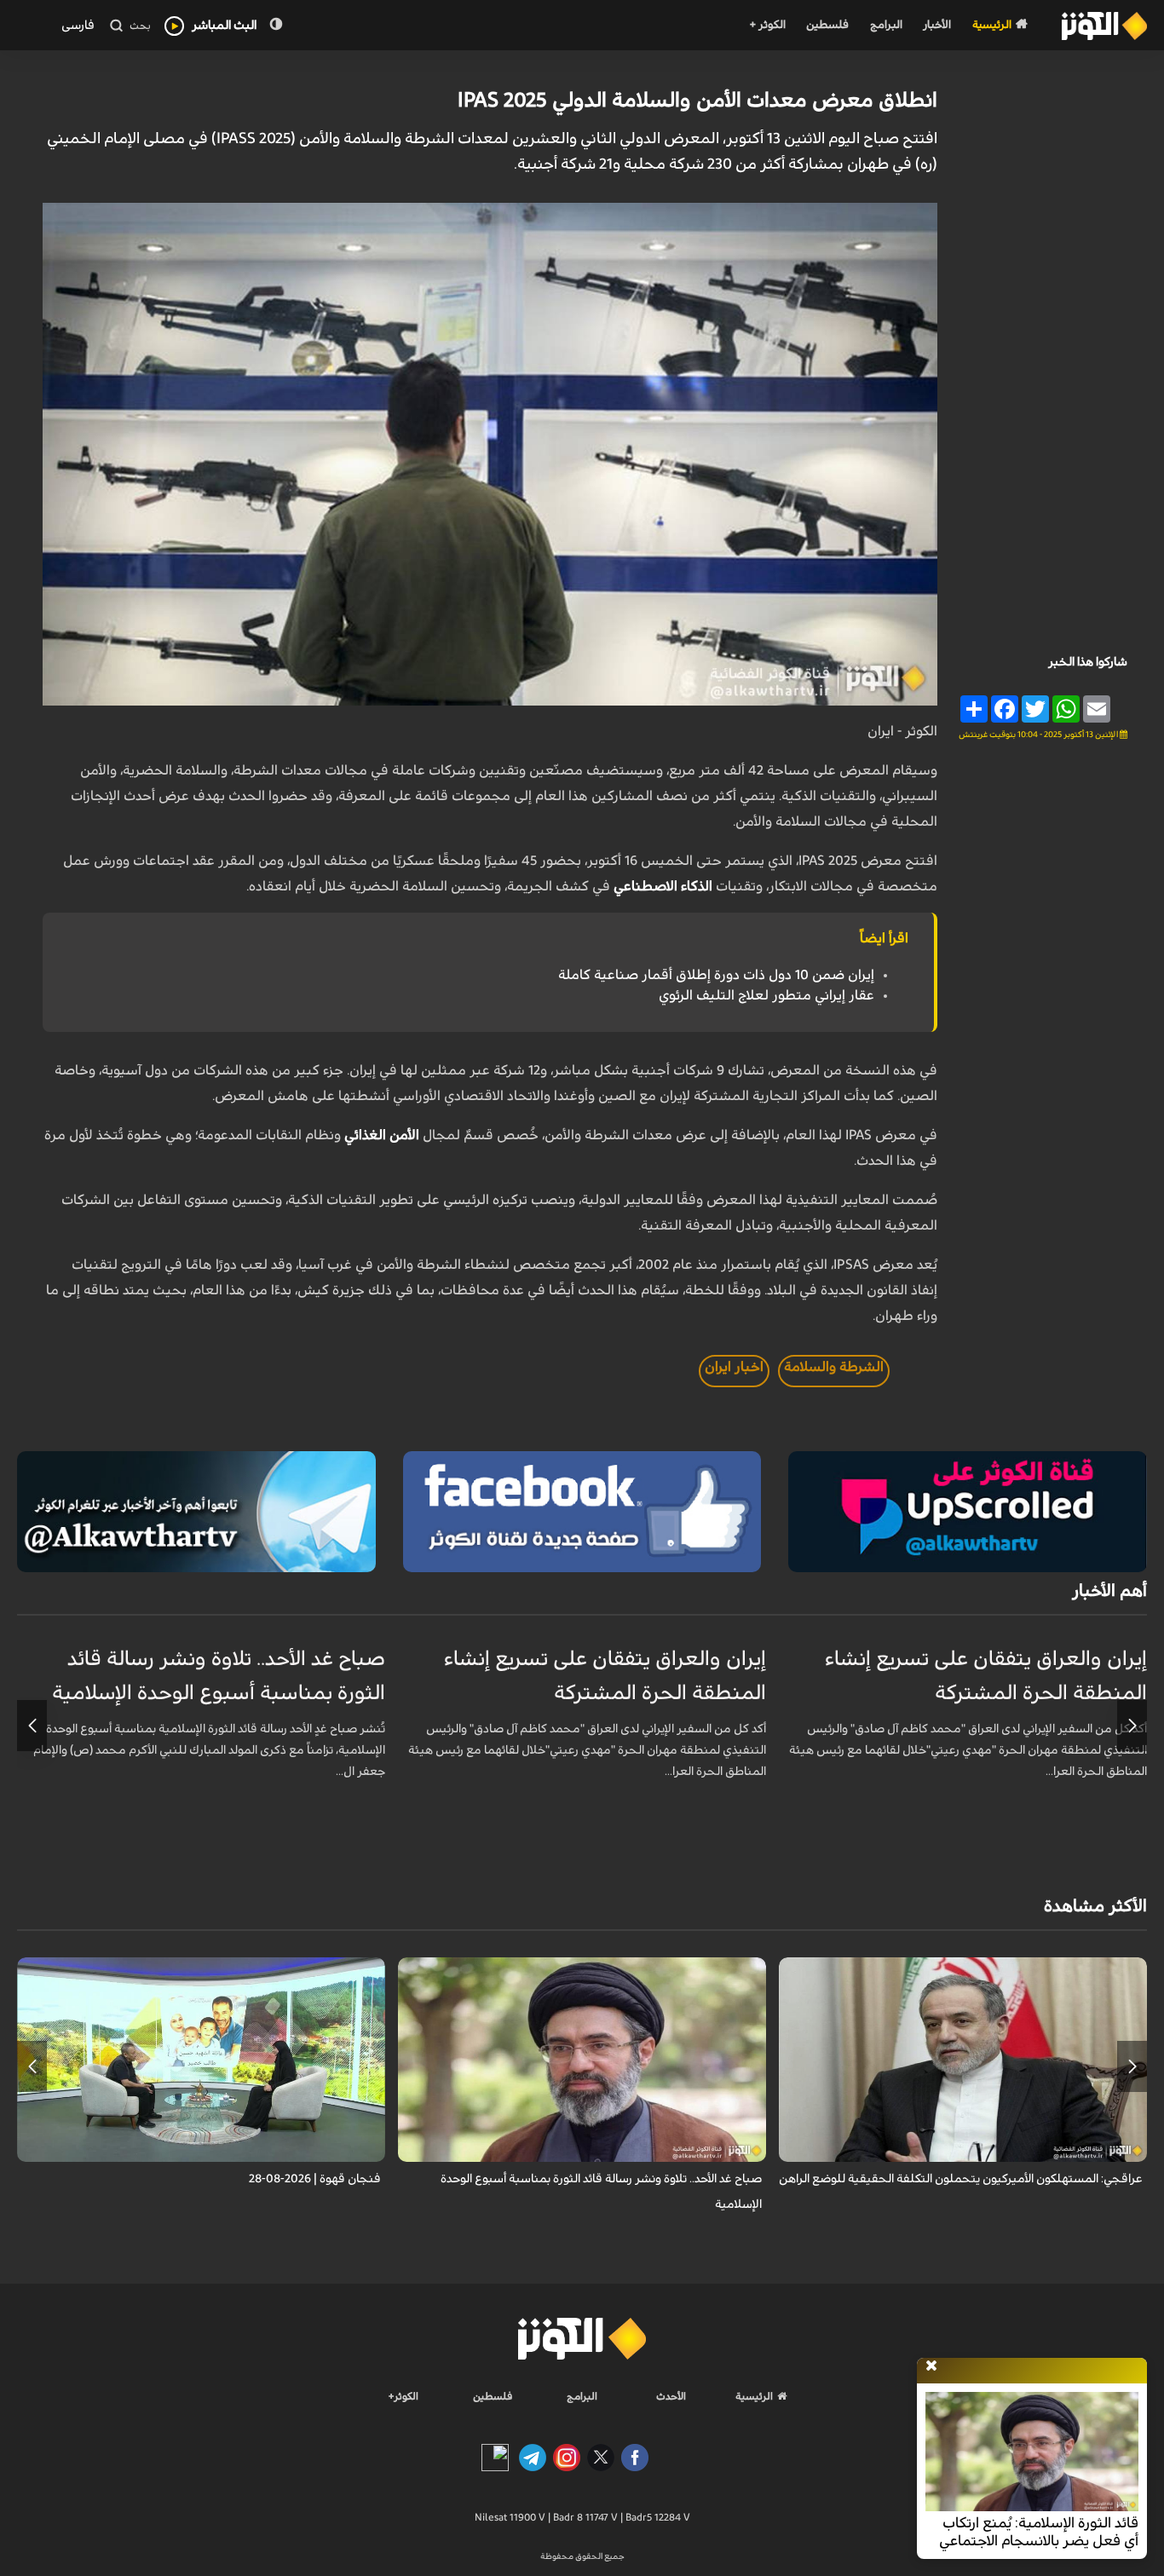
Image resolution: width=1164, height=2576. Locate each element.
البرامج (886, 25)
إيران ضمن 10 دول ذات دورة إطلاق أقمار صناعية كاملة (716, 975)
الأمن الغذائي (382, 1135)
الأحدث (671, 2396)
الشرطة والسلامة (834, 1367)
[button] (1132, 1726)
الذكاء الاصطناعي (663, 886)
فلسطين (827, 25)
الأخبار (937, 25)
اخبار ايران (734, 1367)
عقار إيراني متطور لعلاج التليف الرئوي (766, 995)
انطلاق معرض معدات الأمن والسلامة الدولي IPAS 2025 (697, 101)
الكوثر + (767, 25)
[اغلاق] (931, 2366)
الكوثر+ (403, 2396)
